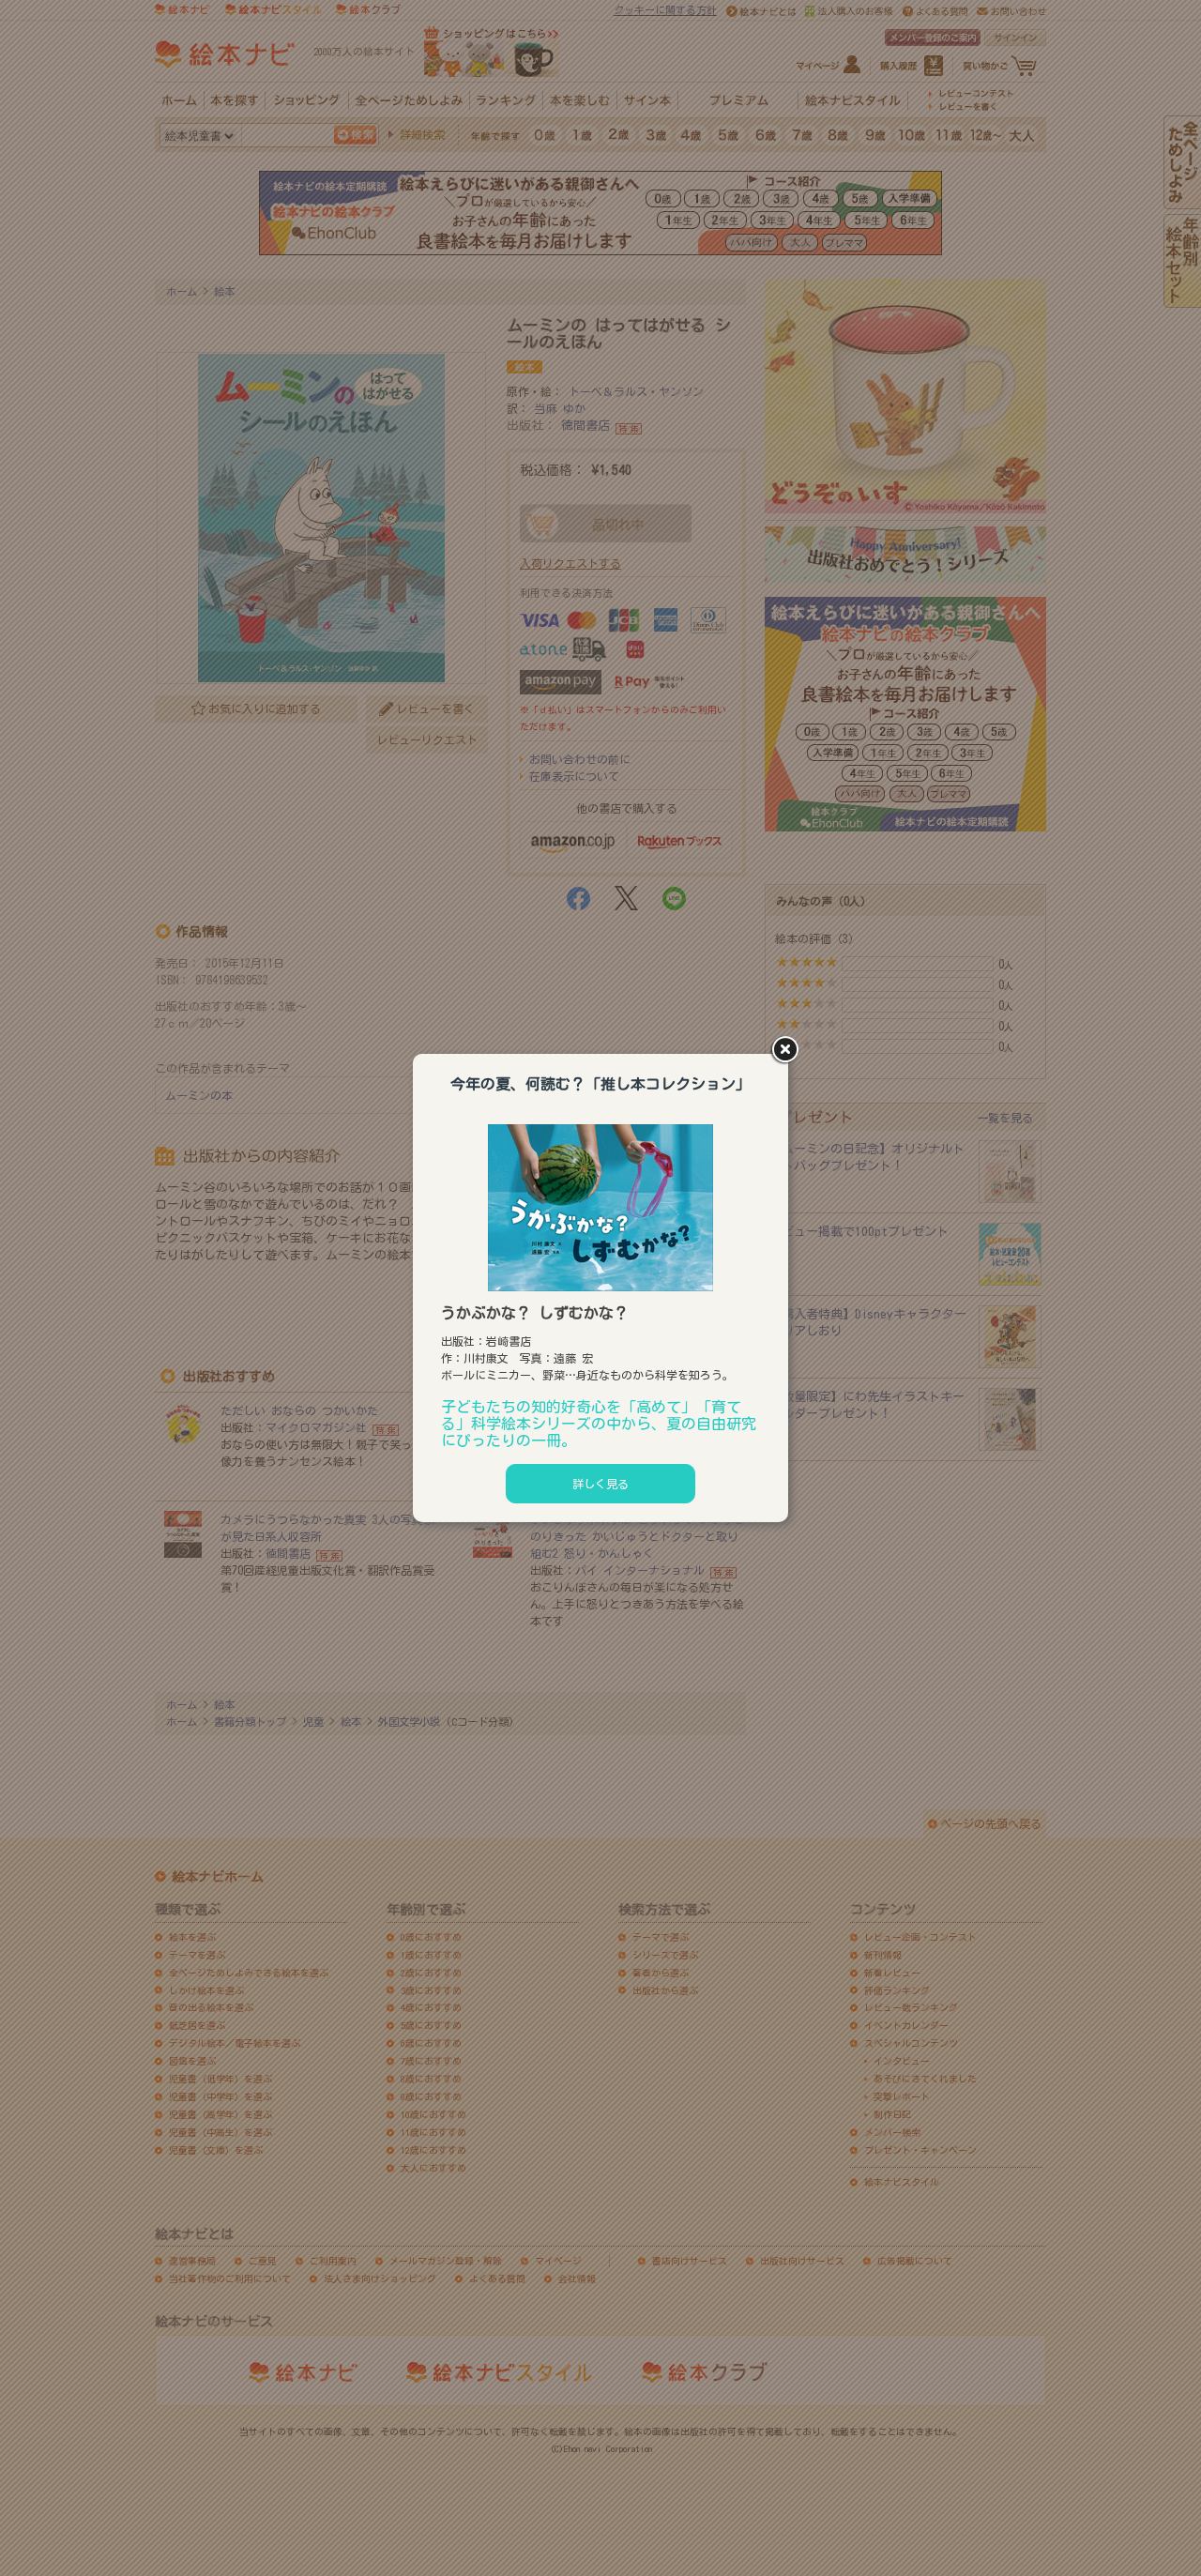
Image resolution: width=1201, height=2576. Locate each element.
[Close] (788, 1051)
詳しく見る (600, 1484)
